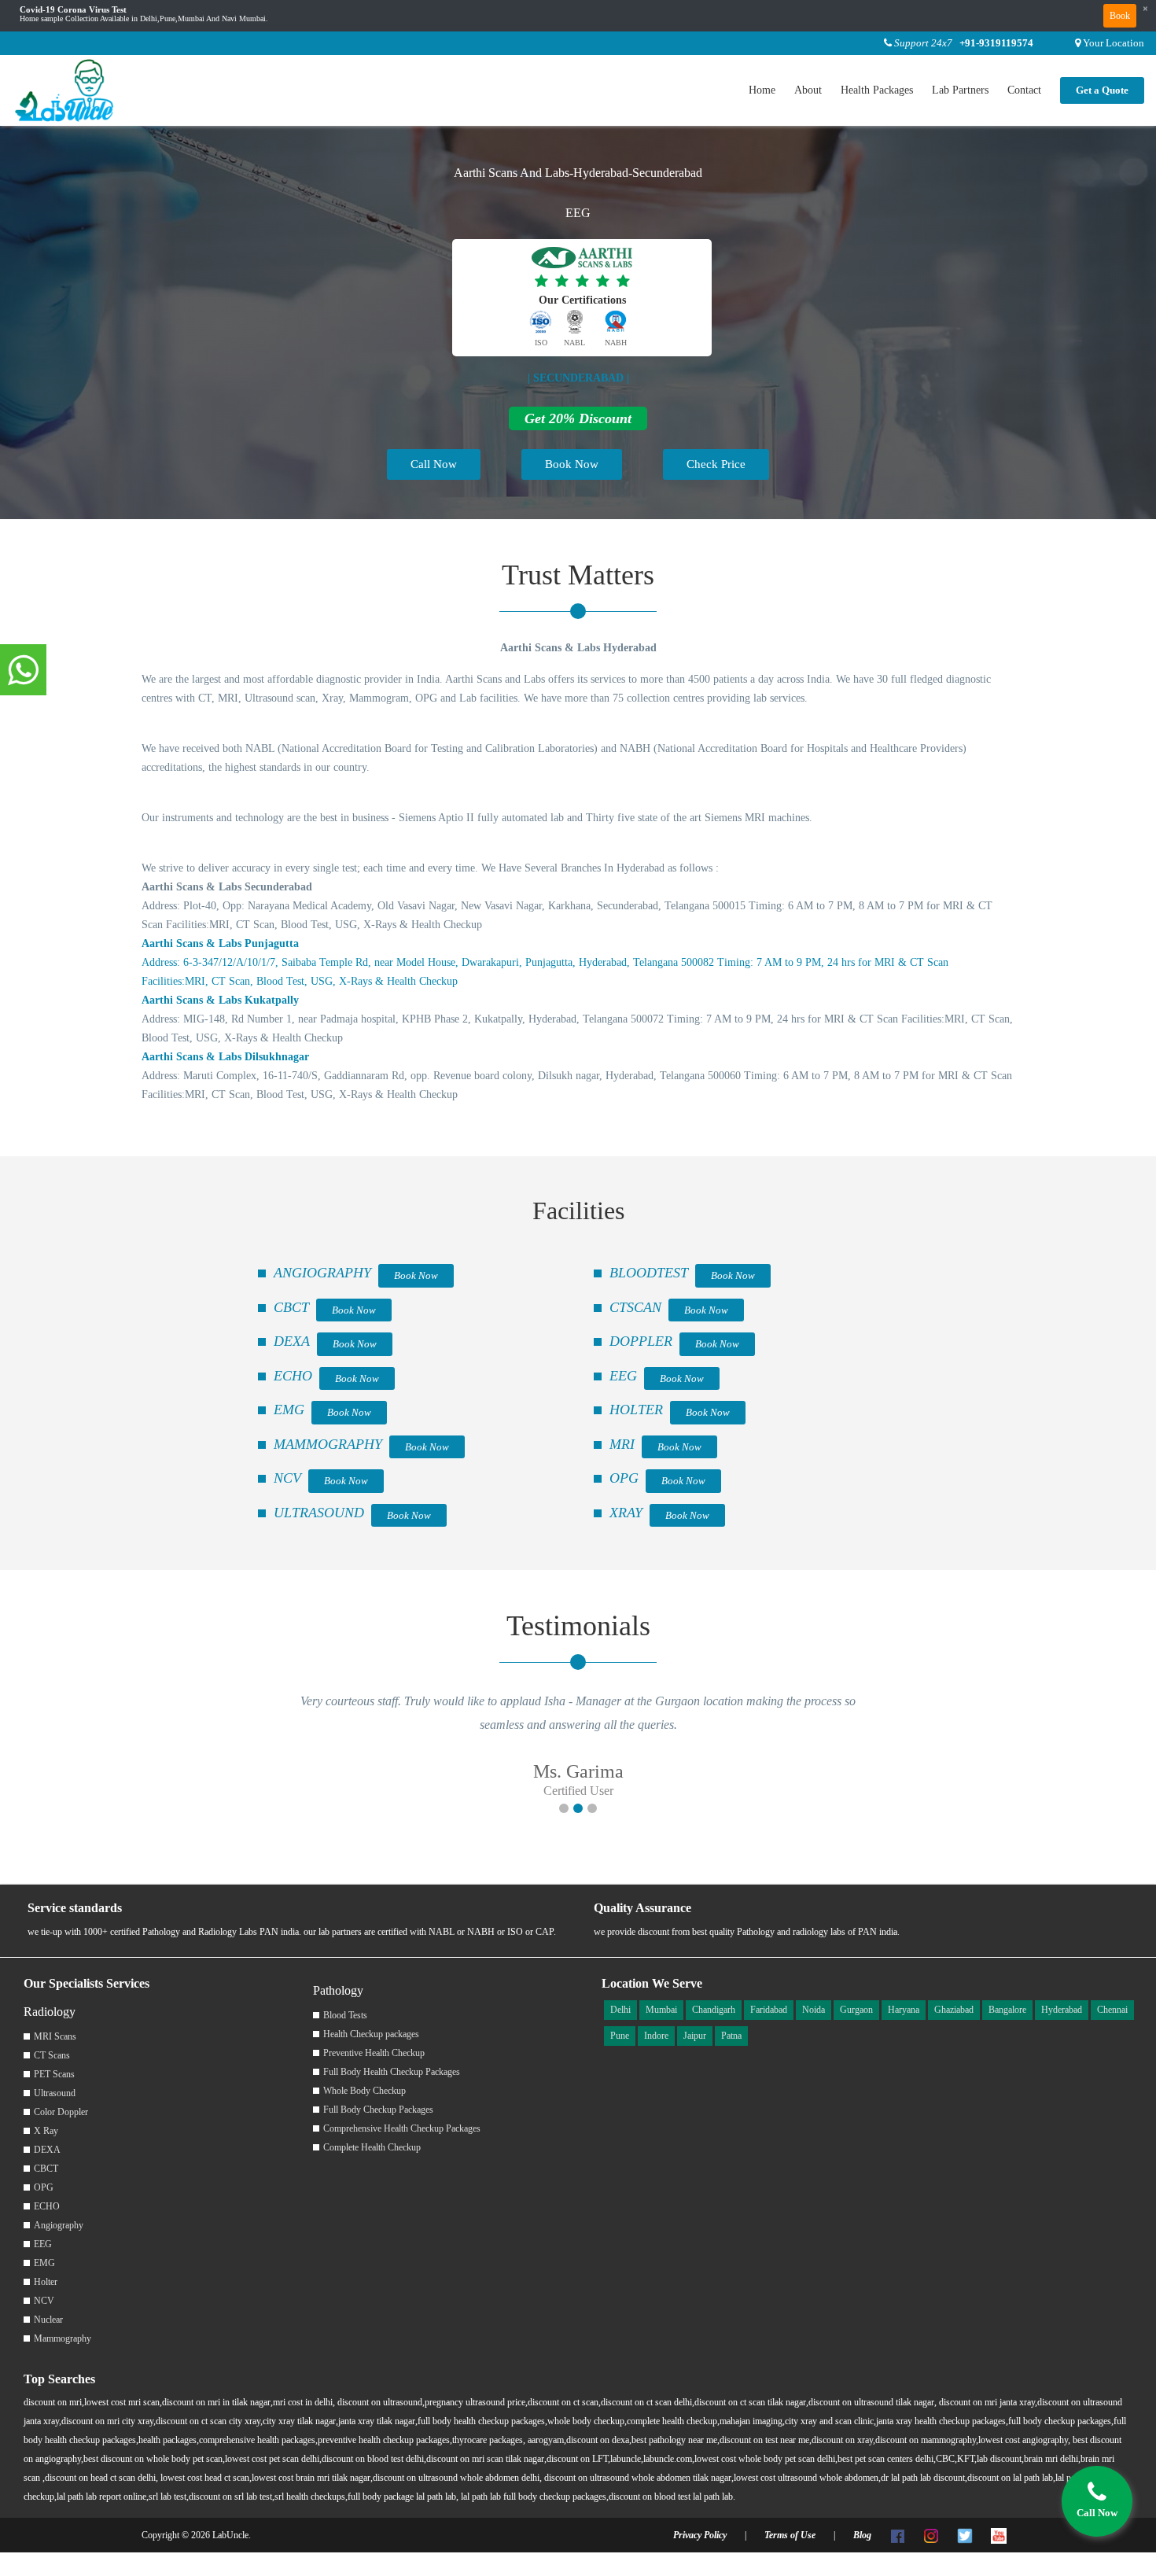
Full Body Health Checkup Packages (392, 2072)
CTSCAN (635, 1307)
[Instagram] (931, 2535)
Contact (1024, 90)
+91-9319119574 (996, 43)
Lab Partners (960, 90)
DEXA (292, 1341)
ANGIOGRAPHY (322, 1273)
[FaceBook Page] (897, 2535)
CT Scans (52, 2055)
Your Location (1114, 43)
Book (1120, 16)
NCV (287, 1478)
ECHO (293, 1376)
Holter (46, 2282)
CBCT (291, 1307)
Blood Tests (345, 2015)
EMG (289, 1410)
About (808, 90)
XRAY (626, 1513)
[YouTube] (999, 2535)
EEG (623, 1376)
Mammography (63, 2338)
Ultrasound (55, 2093)
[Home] (65, 89)
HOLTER (636, 1410)
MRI (622, 1444)
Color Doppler (61, 2112)
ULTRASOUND (319, 1513)
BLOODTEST (649, 1273)
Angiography (59, 2225)
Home (762, 90)
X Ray (46, 2131)
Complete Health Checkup (372, 2147)
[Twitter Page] (965, 2535)
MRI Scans (55, 2036)
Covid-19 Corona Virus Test (73, 10)
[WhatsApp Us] (23, 671)
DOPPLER (641, 1341)
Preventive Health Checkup (374, 2053)
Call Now (434, 464)
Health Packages (877, 90)
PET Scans (54, 2074)
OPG (624, 1478)
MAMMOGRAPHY (328, 1444)
